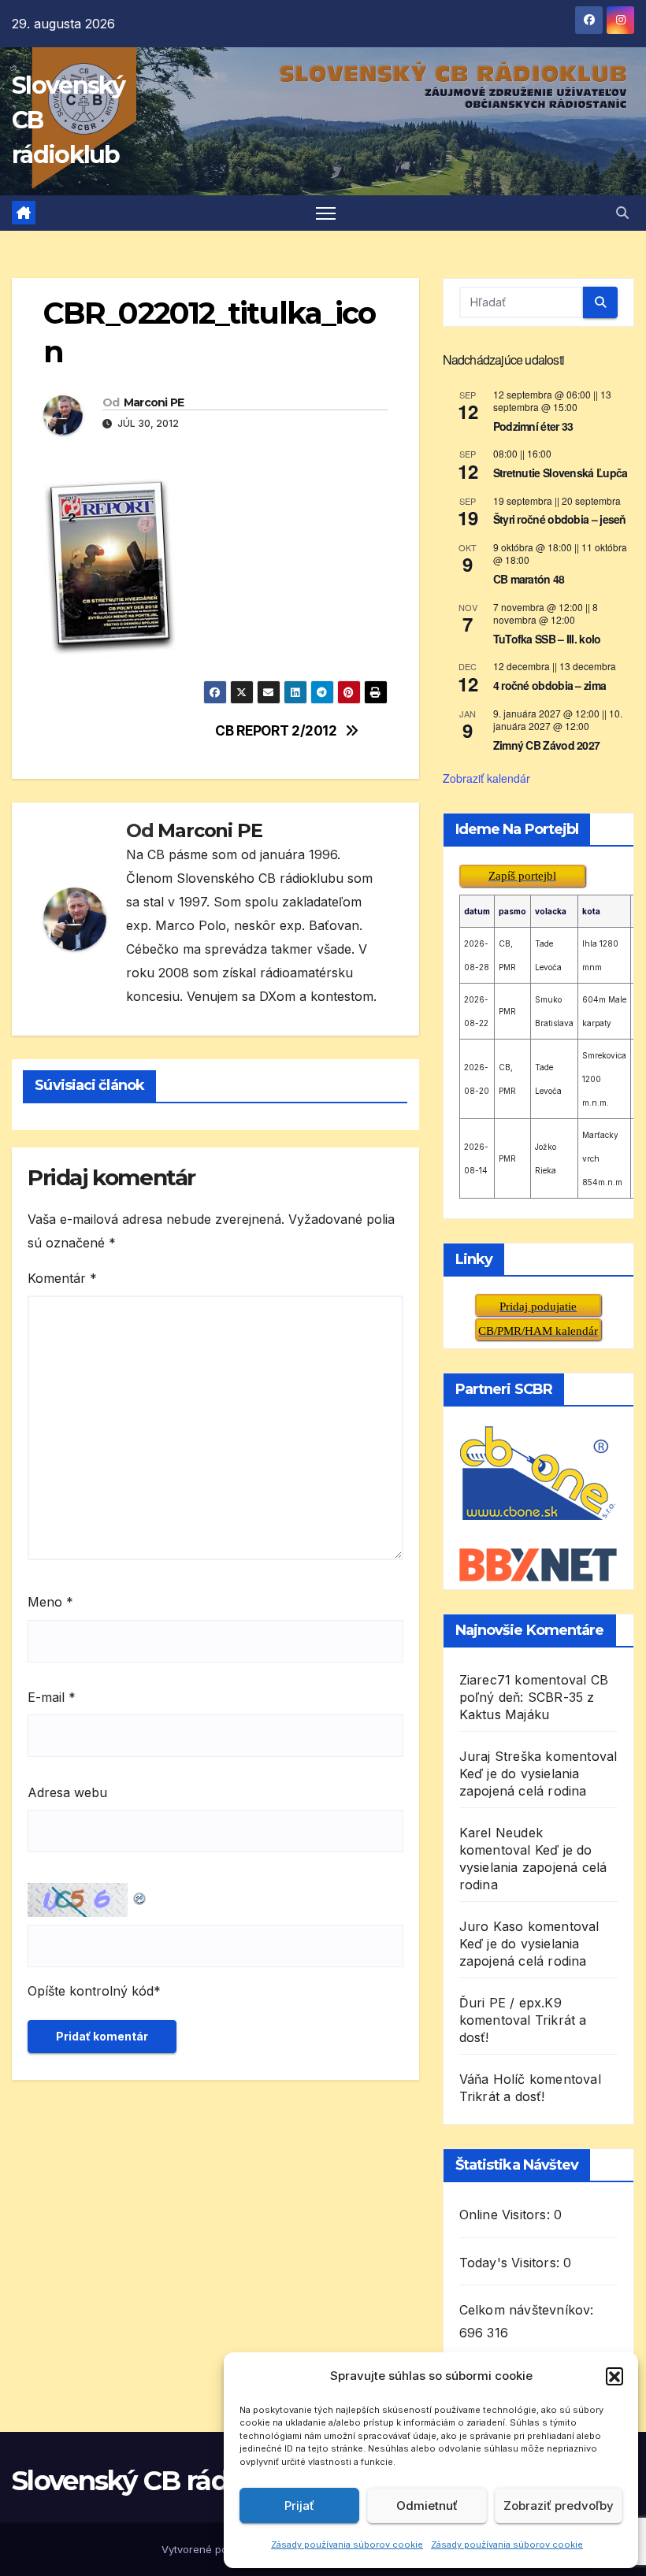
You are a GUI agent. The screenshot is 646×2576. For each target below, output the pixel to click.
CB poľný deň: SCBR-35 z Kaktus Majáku (534, 1697)
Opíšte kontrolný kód (91, 1991)
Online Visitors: (507, 2215)
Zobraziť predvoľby (559, 2506)
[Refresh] (140, 1895)
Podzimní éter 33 (533, 426)
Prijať (299, 2506)
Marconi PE (154, 402)
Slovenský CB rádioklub (160, 2481)
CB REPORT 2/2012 (276, 731)
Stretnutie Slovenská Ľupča (561, 473)
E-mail (52, 1697)
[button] (614, 2376)
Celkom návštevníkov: (529, 2310)
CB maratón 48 (529, 579)
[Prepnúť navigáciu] (326, 213)
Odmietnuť (427, 2506)
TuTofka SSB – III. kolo (547, 639)
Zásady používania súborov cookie (347, 2544)
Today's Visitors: (512, 2263)
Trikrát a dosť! (502, 2096)
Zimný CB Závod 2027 (547, 745)
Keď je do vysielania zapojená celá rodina (533, 1867)
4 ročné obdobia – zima (550, 685)
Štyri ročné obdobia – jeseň (560, 519)
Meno (50, 1602)
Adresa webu (67, 1792)
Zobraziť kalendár (486, 778)
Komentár (62, 1278)
